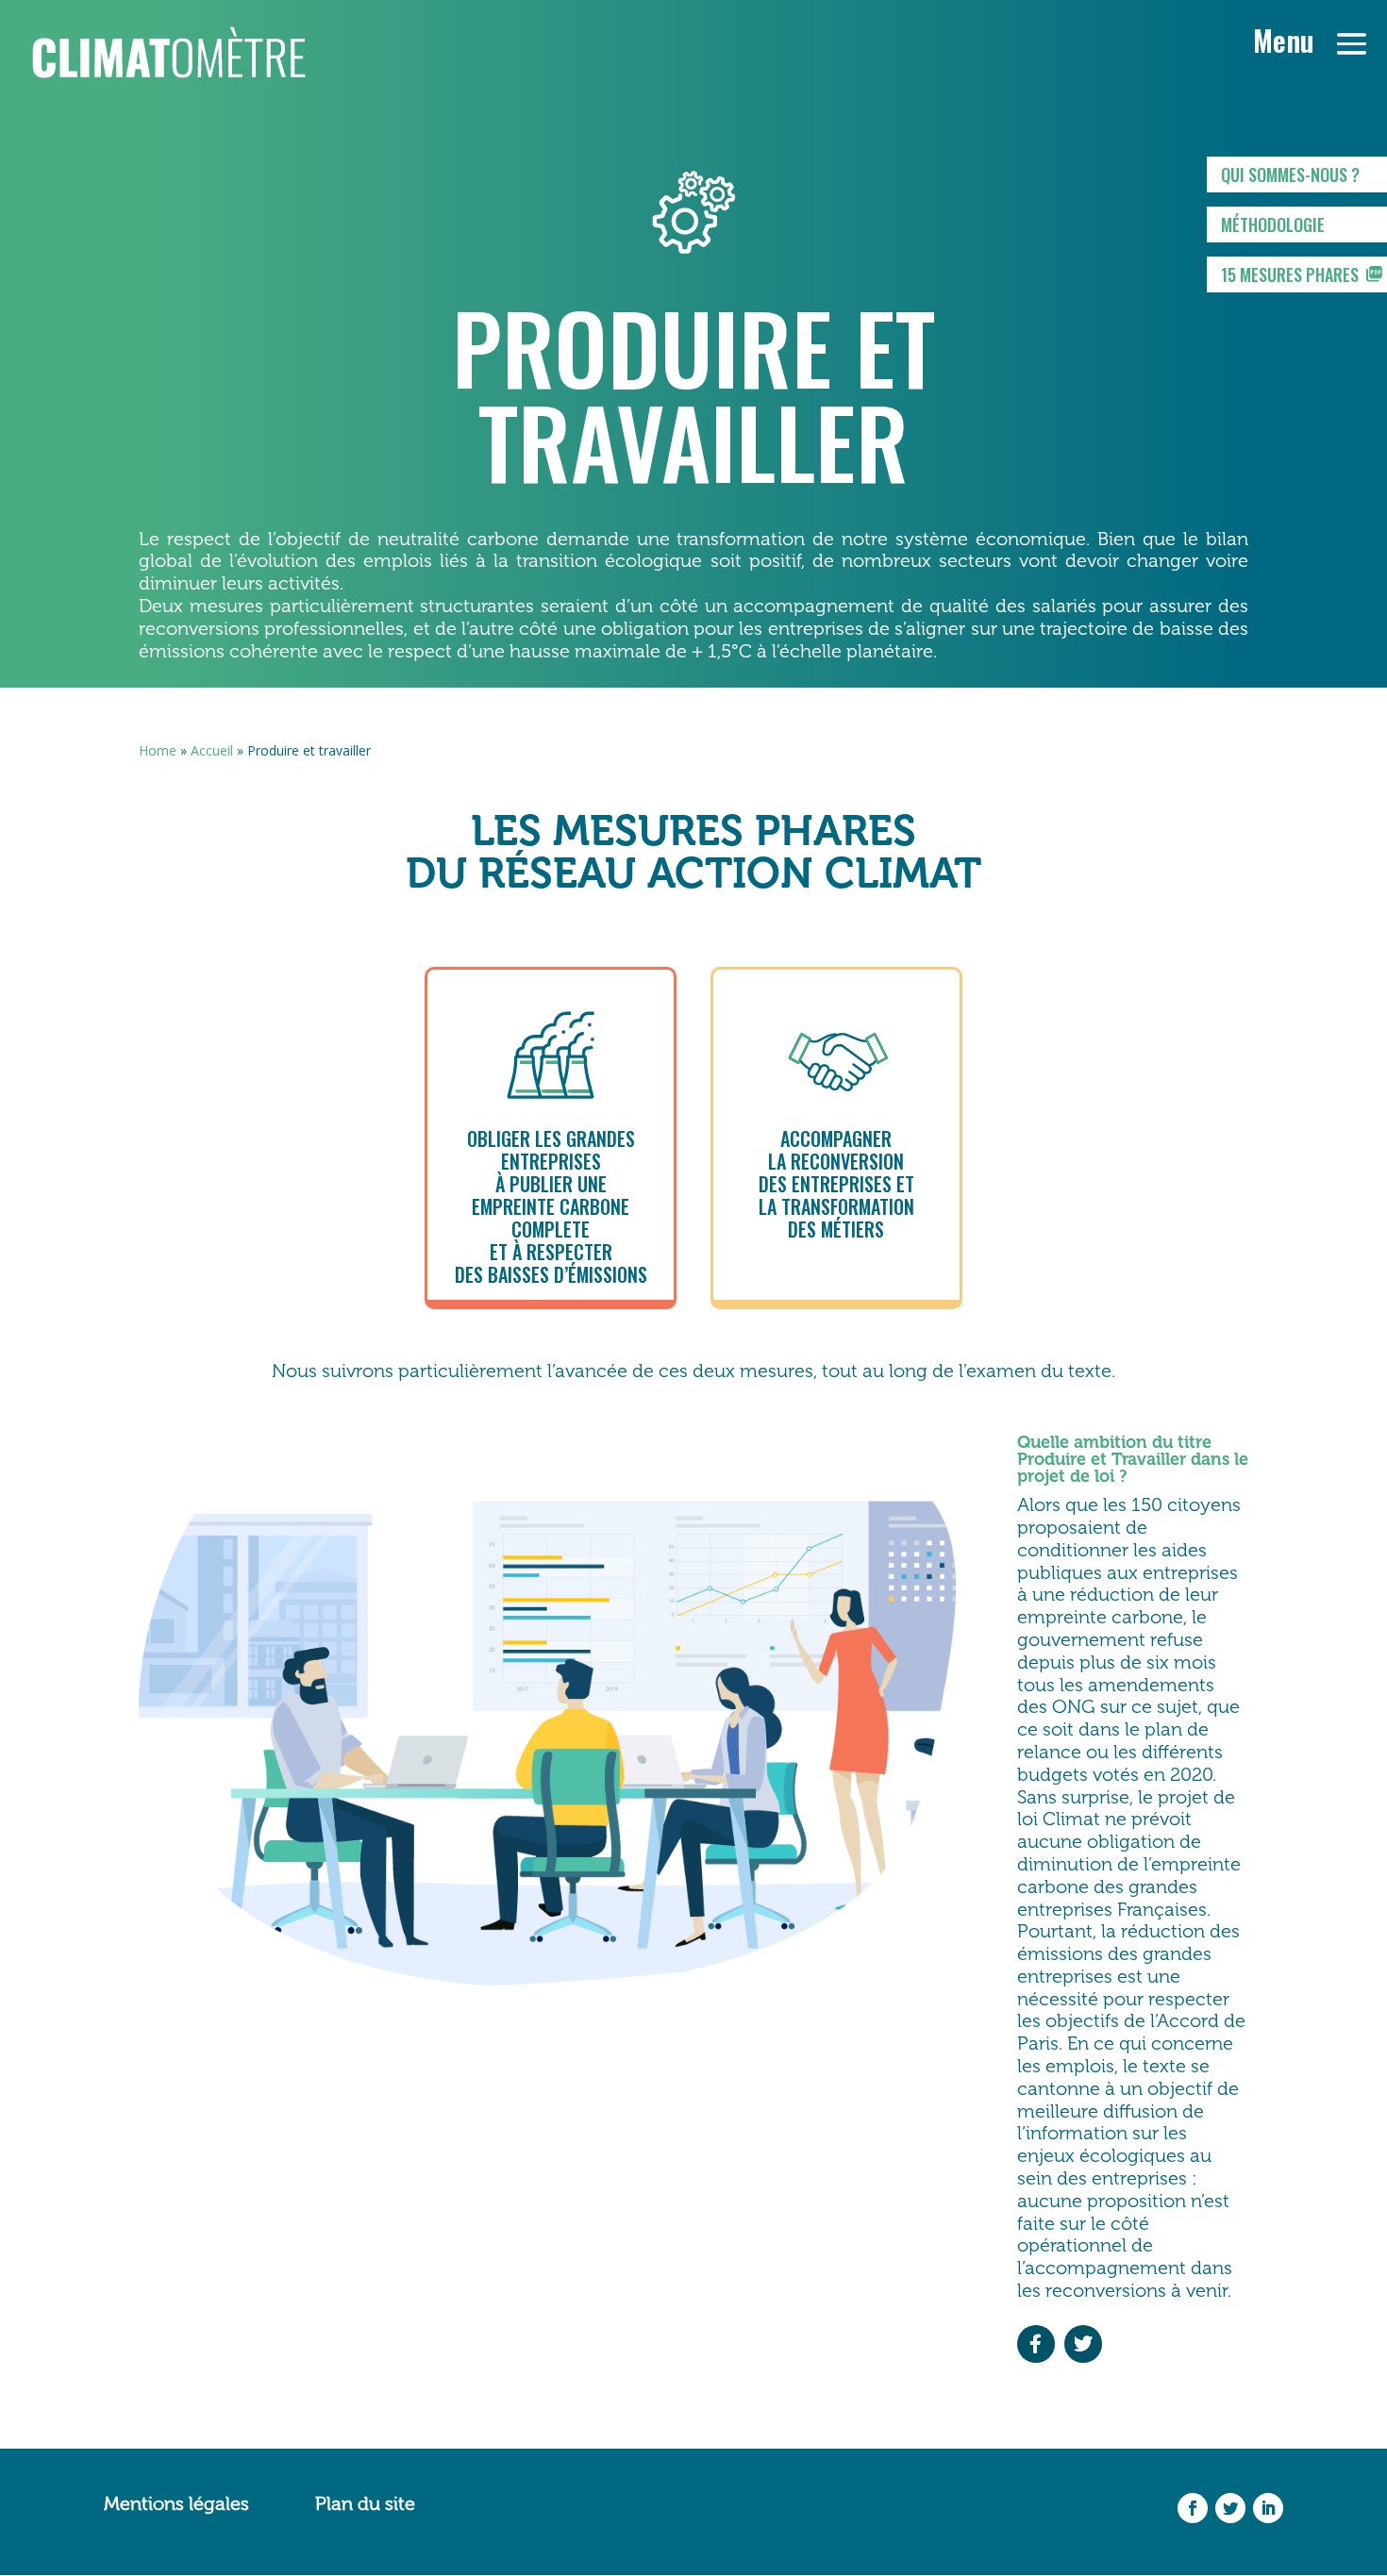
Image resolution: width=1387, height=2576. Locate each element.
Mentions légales (176, 2503)
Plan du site (365, 2503)
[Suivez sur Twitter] (1230, 2508)
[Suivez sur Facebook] (1193, 2508)
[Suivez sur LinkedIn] (1268, 2508)
